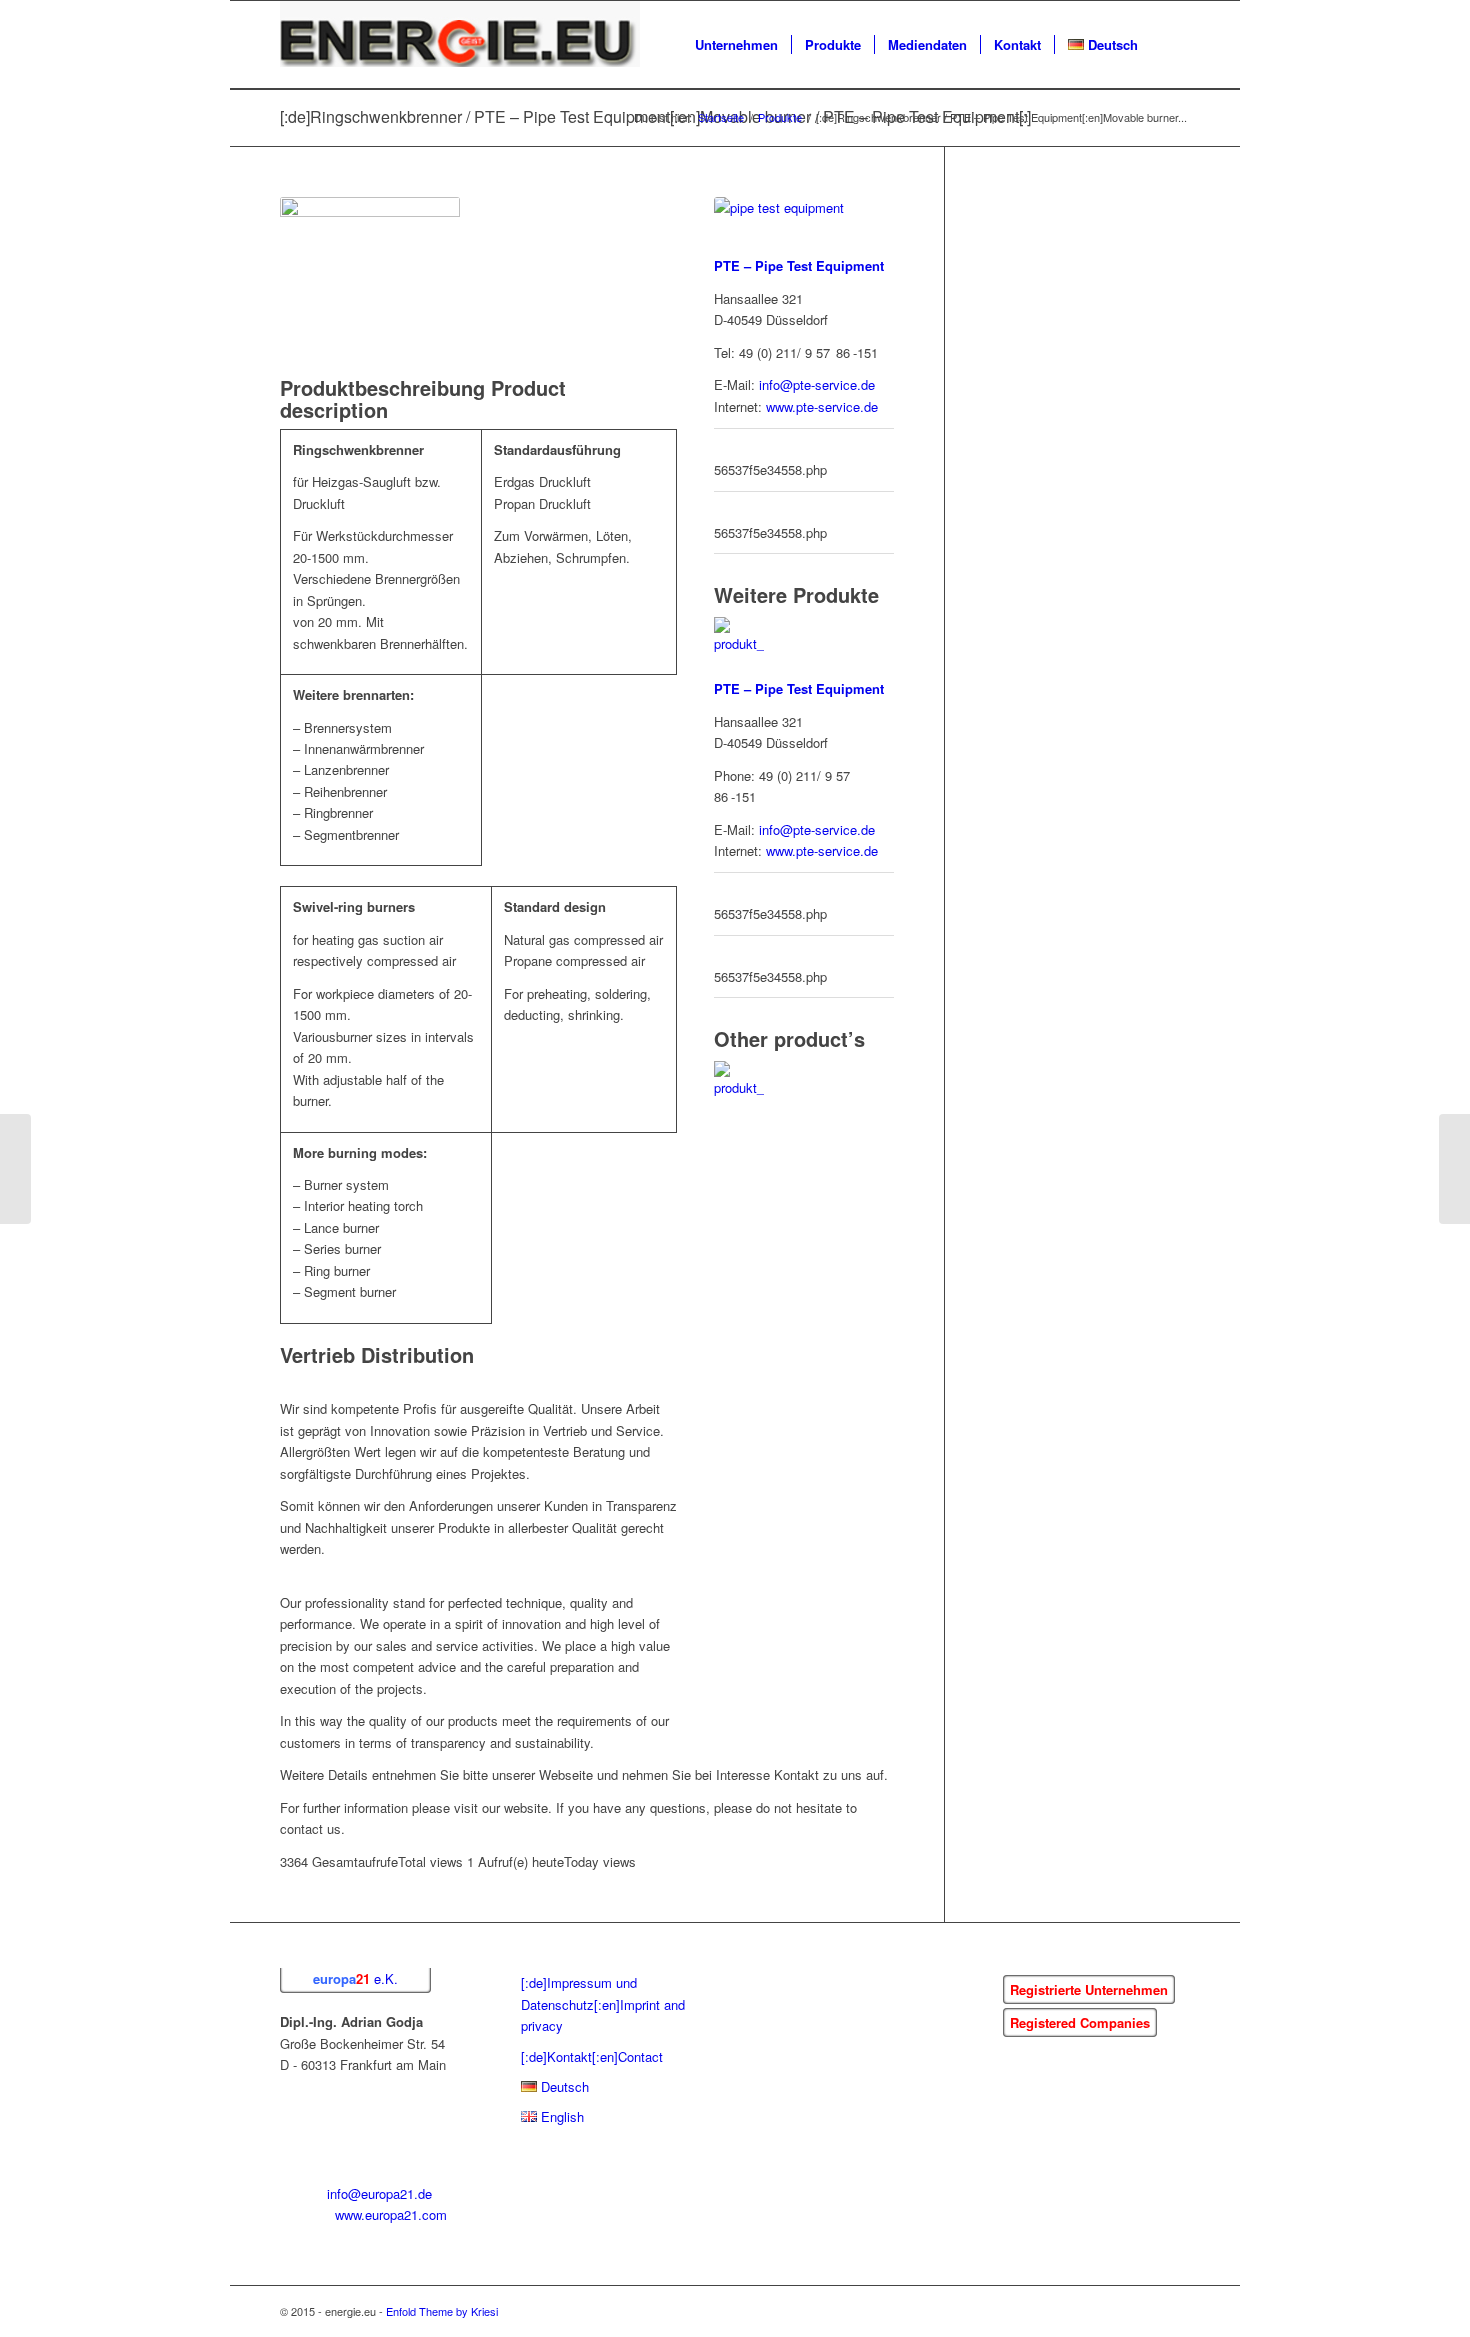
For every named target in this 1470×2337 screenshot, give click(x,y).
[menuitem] (736, 45)
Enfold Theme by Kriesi (442, 2311)
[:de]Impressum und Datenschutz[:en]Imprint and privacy (603, 2004)
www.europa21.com (391, 2214)
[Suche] (1170, 45)
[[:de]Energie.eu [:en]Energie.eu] (460, 45)
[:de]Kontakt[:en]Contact (592, 2056)
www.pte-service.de (822, 406)
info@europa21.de (379, 2193)
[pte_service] (804, 226)
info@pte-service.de (817, 384)
